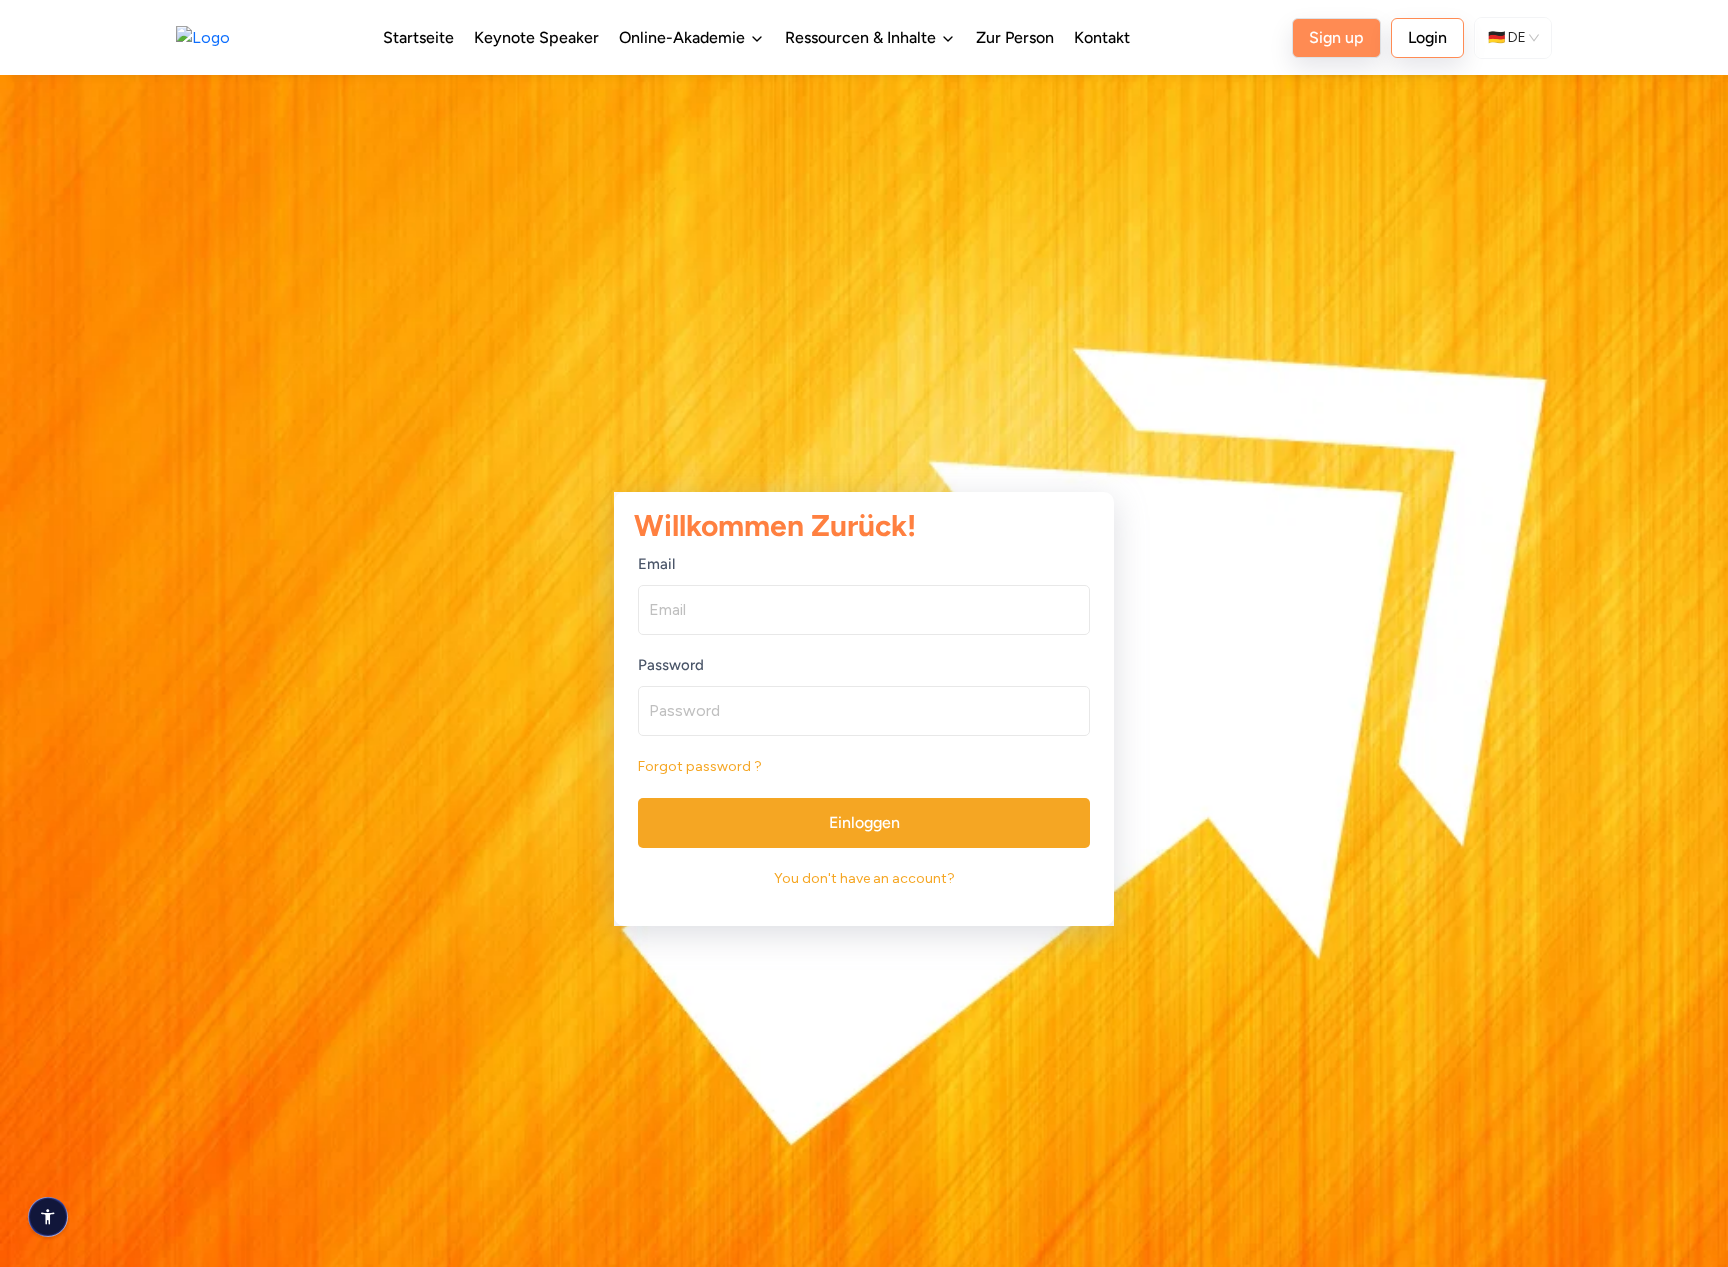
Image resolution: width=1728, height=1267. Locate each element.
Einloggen (864, 822)
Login (1427, 37)
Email (656, 564)
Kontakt (1102, 37)
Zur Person (1015, 37)
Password (671, 665)
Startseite (418, 37)
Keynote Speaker (536, 37)
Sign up (1336, 37)
